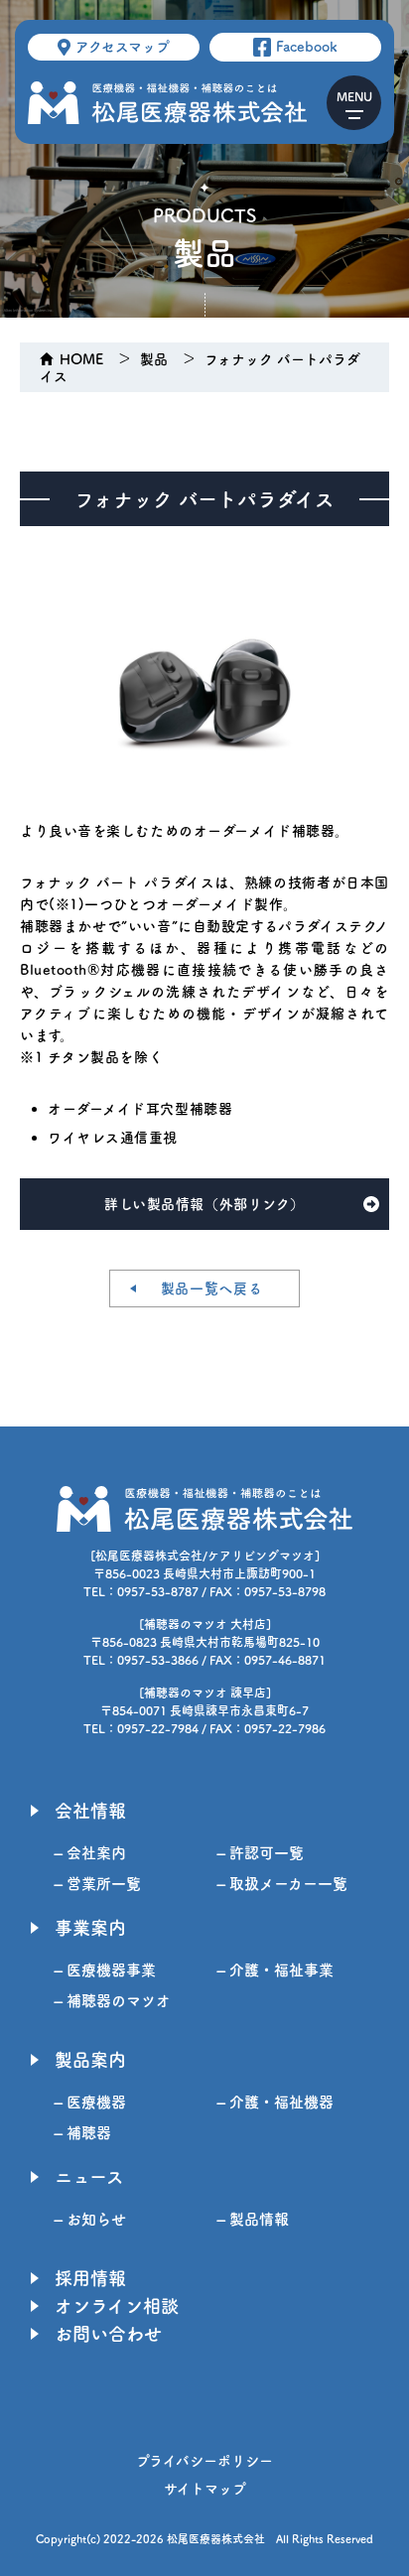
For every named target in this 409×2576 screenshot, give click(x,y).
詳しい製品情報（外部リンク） (204, 1204)
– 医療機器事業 (105, 1970)
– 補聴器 (83, 2133)
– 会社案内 (90, 1853)
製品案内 (90, 2060)
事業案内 (90, 1928)
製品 (154, 359)
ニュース (89, 2177)
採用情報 (90, 2278)
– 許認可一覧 (261, 1853)
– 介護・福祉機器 (275, 2102)
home (81, 359)
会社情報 (90, 1811)
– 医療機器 (90, 2102)
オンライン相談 (117, 2306)
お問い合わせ (108, 2334)
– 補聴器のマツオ (113, 2001)
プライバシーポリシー (204, 2461)
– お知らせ (90, 2219)
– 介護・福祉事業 (275, 1970)
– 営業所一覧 (98, 1884)
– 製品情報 (253, 2219)
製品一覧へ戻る (212, 1288)
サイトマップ (205, 2489)
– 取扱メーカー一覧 (282, 1884)
